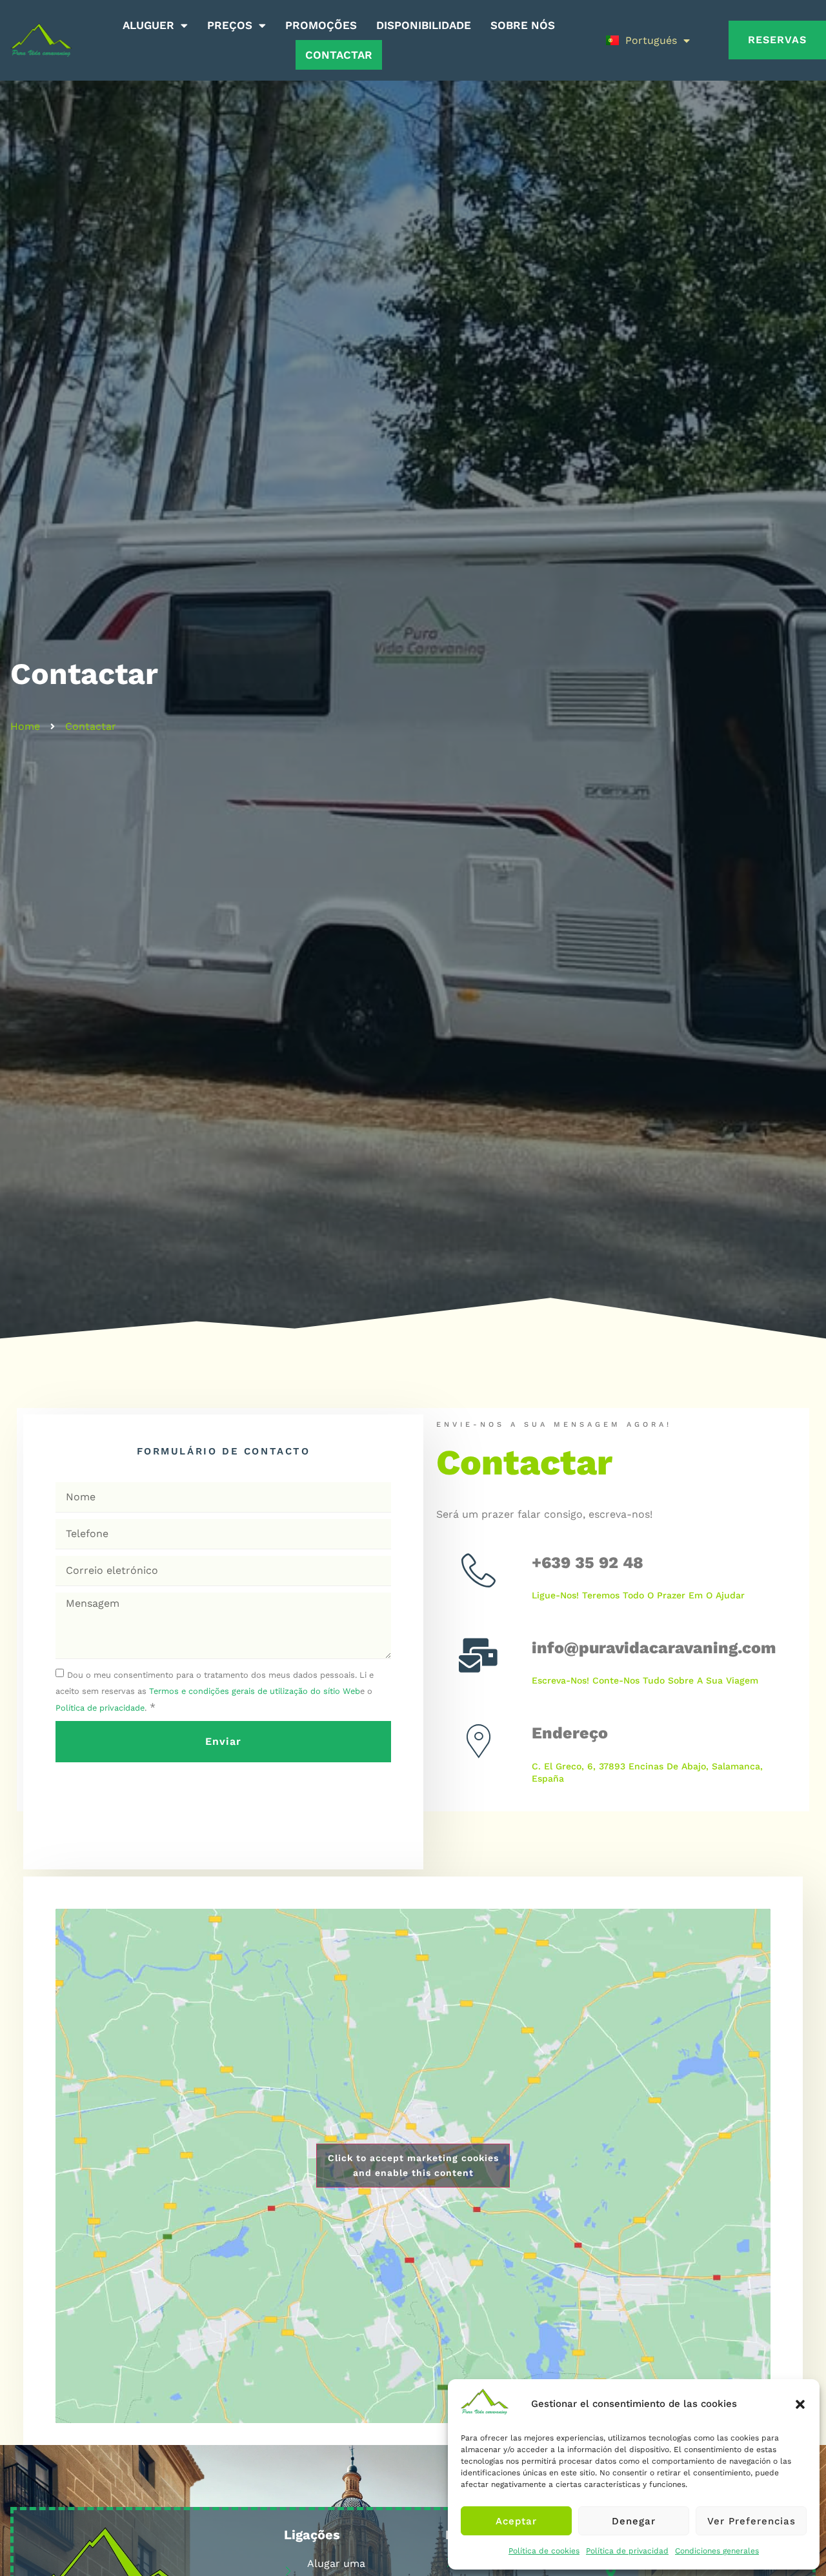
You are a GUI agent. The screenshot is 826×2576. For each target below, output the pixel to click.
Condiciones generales (717, 2551)
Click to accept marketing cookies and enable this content (413, 2165)
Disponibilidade (424, 25)
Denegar (634, 2521)
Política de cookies (544, 2551)
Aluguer (148, 25)
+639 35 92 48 (588, 1563)
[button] (800, 2404)
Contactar (339, 55)
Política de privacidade (100, 1708)
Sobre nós (523, 25)
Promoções (321, 25)
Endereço (570, 1733)
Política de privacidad (627, 2551)
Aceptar (516, 2521)
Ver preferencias (751, 2521)
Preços (230, 25)
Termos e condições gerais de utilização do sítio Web (255, 1691)
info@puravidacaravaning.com (654, 1648)
